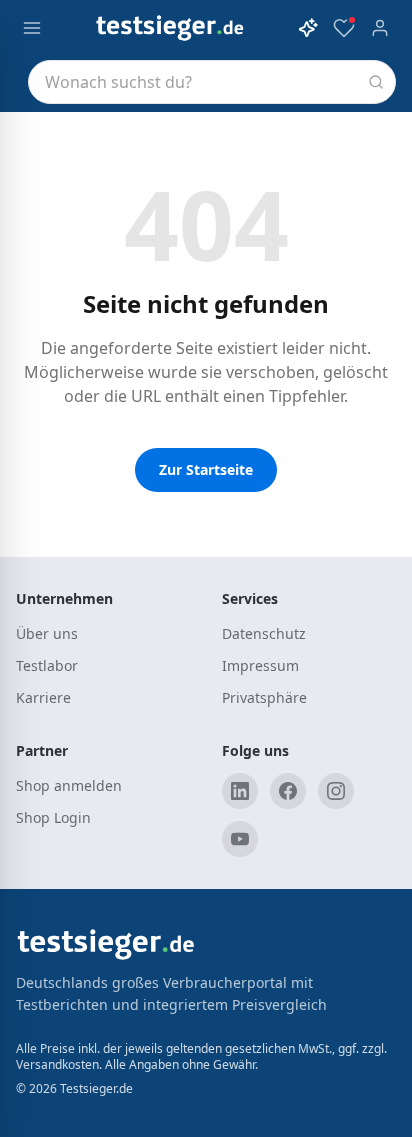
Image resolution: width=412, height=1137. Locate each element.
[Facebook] (288, 791)
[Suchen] (376, 82)
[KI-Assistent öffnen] (308, 28)
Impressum (257, 665)
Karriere (42, 697)
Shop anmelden (68, 785)
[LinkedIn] (240, 791)
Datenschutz (263, 633)
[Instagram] (336, 791)
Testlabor (47, 665)
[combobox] (212, 82)
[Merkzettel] (344, 28)
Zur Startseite (206, 469)
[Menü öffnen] (32, 28)
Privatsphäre (263, 697)
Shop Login (53, 817)
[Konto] (380, 28)
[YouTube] (240, 839)
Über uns (46, 633)
